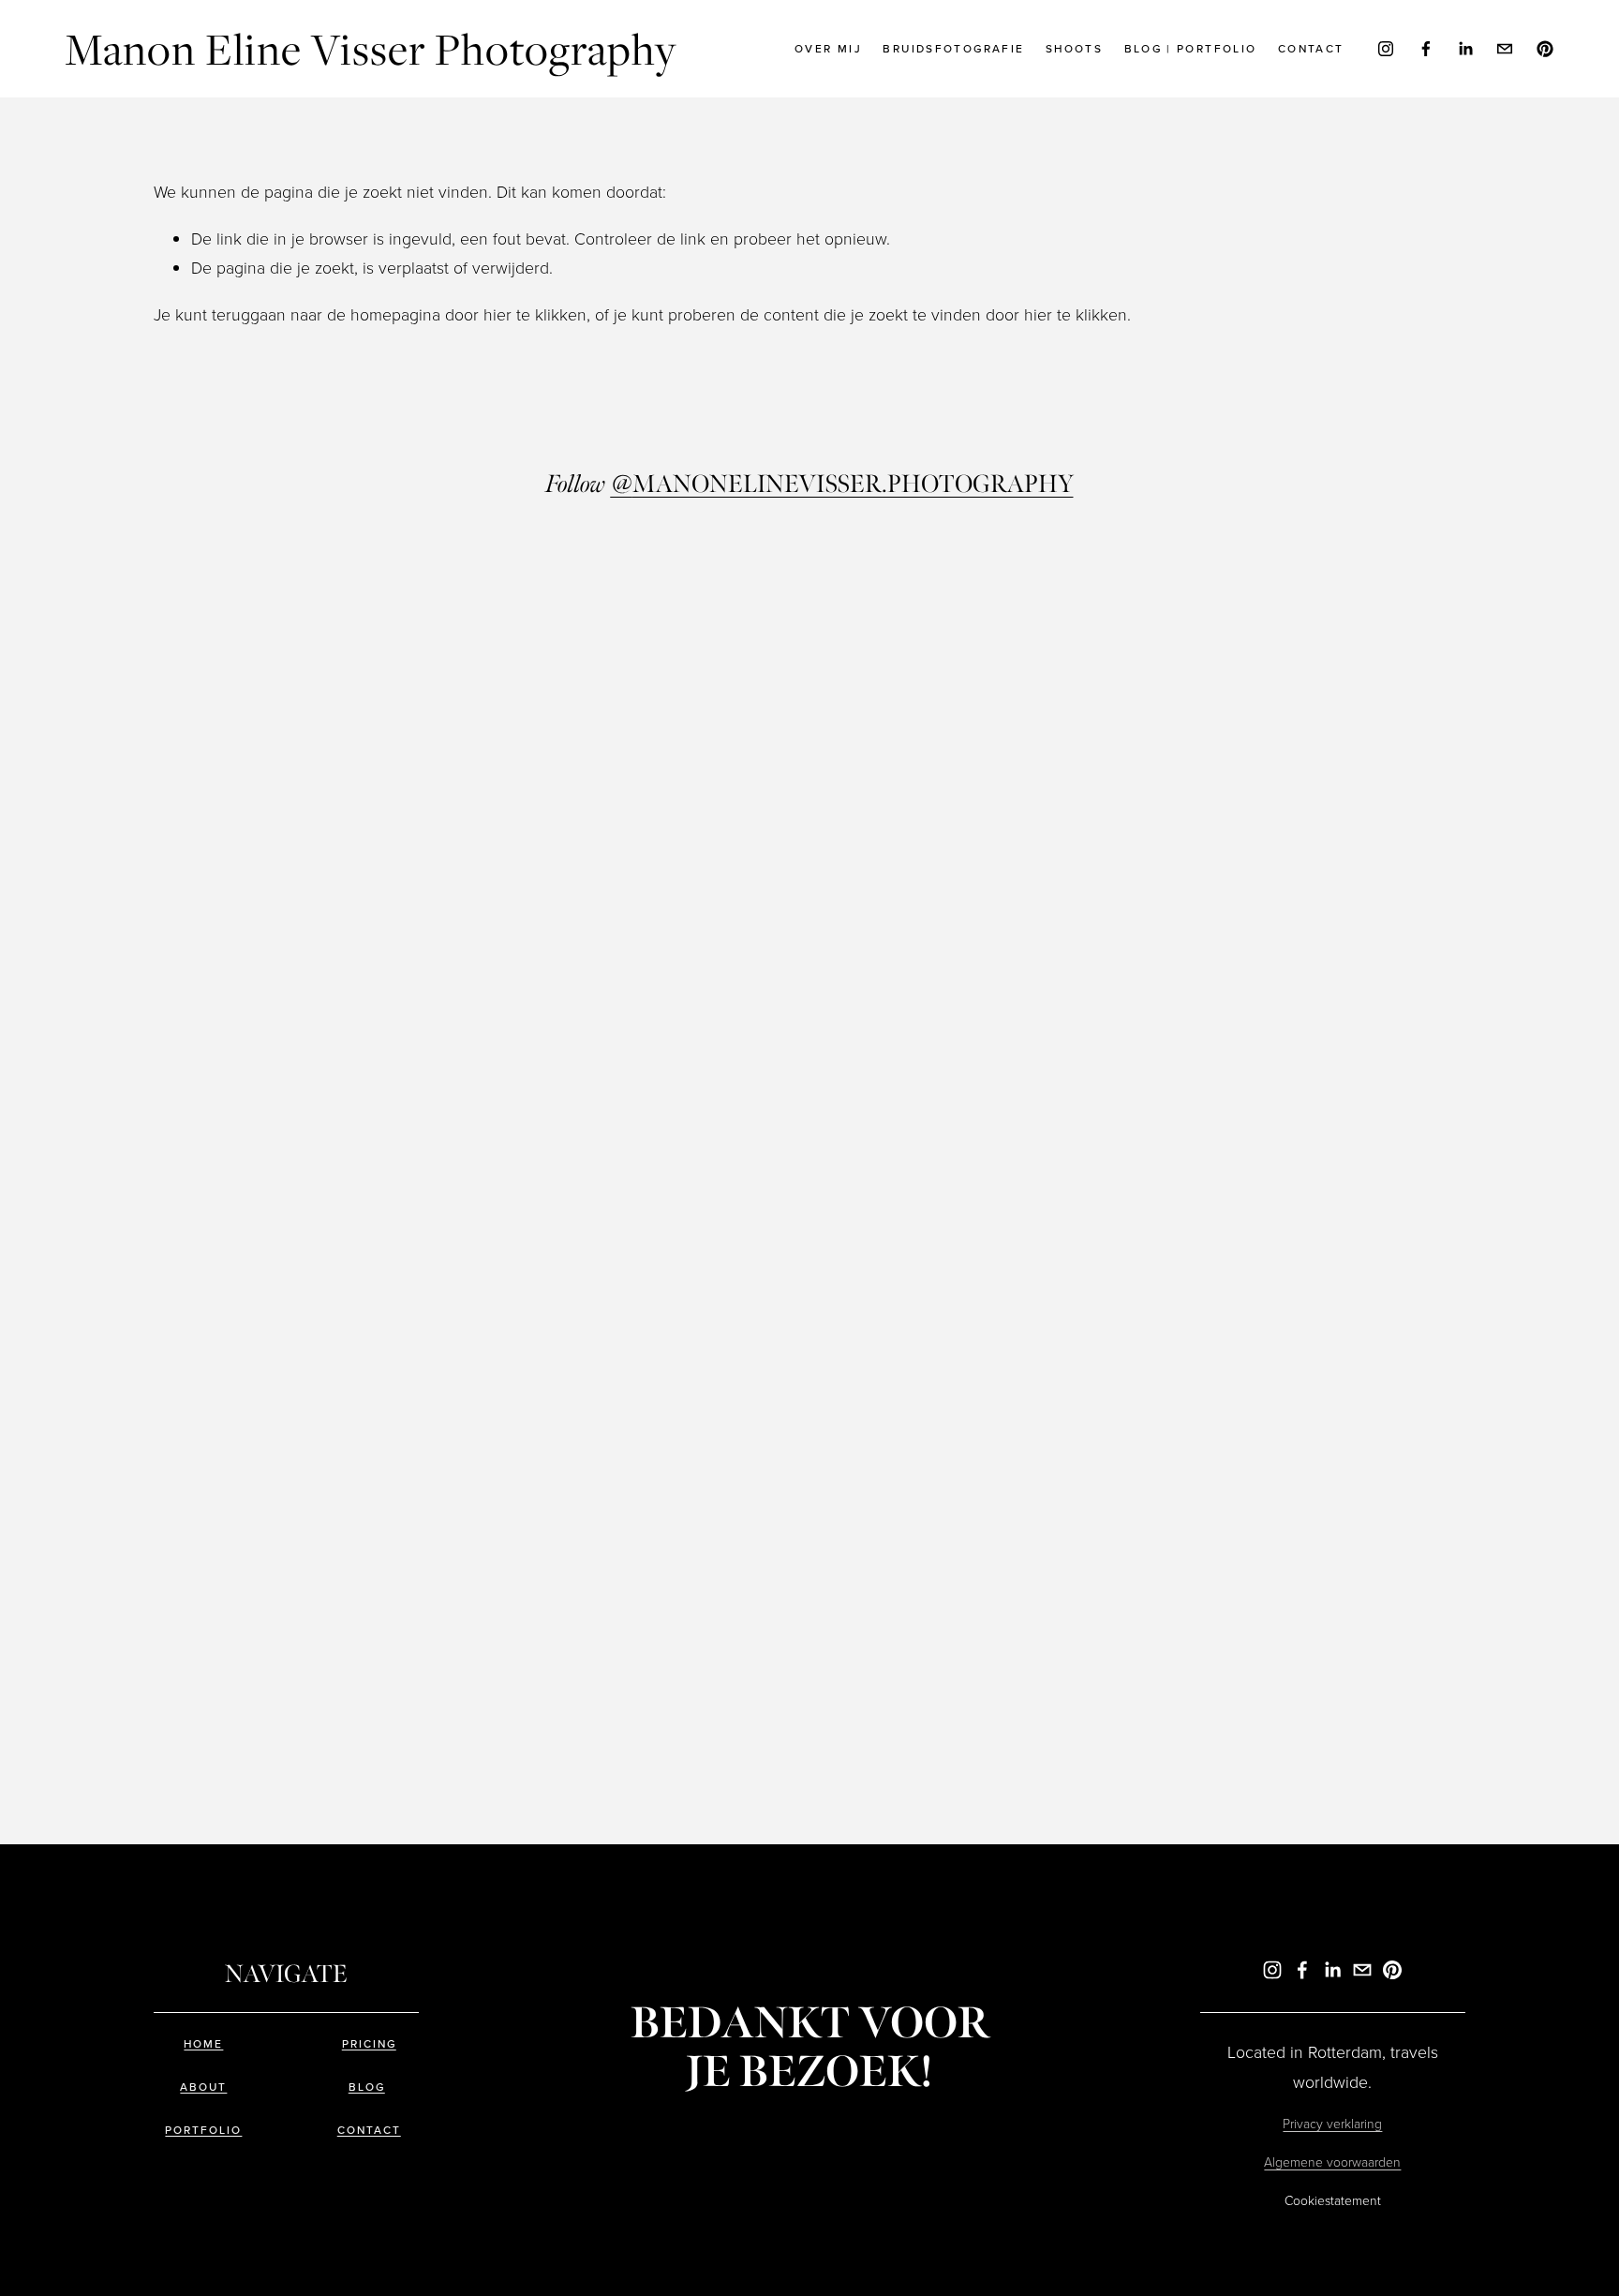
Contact (1311, 48)
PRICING (369, 2044)
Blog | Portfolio (1191, 48)
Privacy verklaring (1332, 2123)
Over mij (828, 48)
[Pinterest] (1545, 49)
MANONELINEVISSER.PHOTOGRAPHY (842, 485)
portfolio (203, 2130)
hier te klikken (535, 314)
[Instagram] (1386, 49)
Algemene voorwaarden (1332, 2162)
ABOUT (203, 2087)
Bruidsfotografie (953, 48)
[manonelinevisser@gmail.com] (1505, 49)
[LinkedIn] (1465, 49)
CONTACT (369, 2130)
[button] (318, 729)
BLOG (367, 2087)
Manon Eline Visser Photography (371, 48)
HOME (203, 2044)
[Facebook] (1426, 49)
